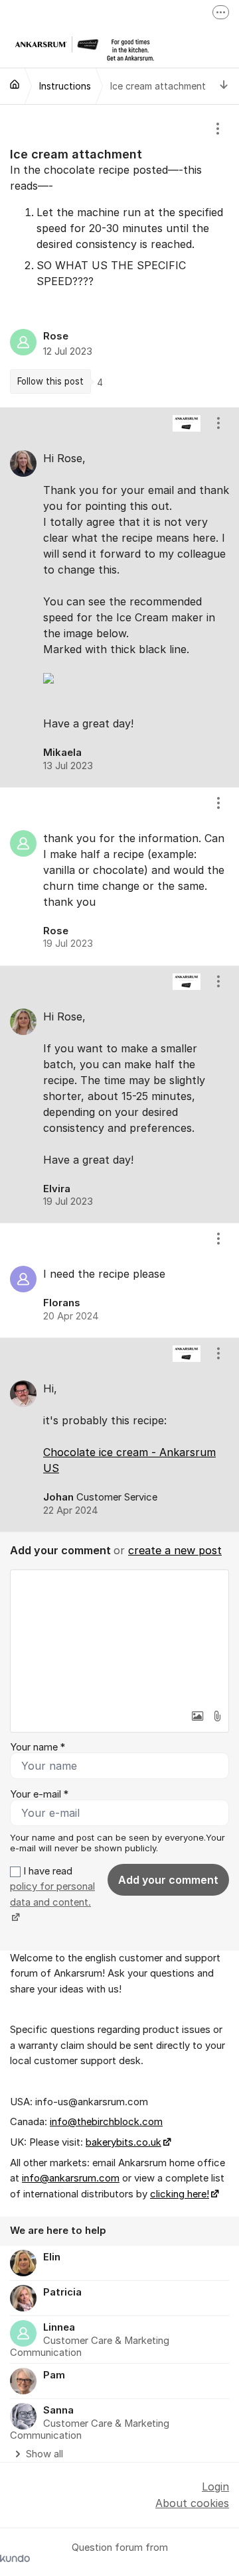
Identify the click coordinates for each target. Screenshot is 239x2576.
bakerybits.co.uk (123, 2142)
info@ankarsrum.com (71, 2178)
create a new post (175, 1550)
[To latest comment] (224, 86)
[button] (197, 1716)
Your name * (38, 1747)
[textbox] (119, 1636)
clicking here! (180, 2194)
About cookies (192, 2503)
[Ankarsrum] (15, 84)
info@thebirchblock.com (106, 2122)
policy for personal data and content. (52, 1894)
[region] (119, 256)
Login (215, 2486)
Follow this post (50, 381)
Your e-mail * (39, 1794)
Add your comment (168, 1880)
